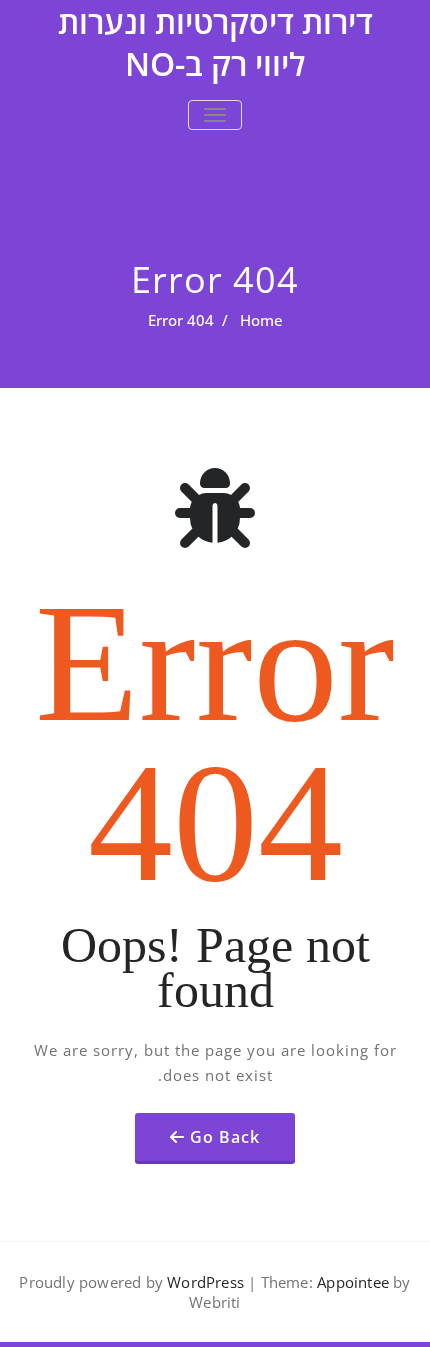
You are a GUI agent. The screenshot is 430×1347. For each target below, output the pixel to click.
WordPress (205, 1282)
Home (261, 320)
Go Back (225, 1137)
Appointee (351, 1282)
